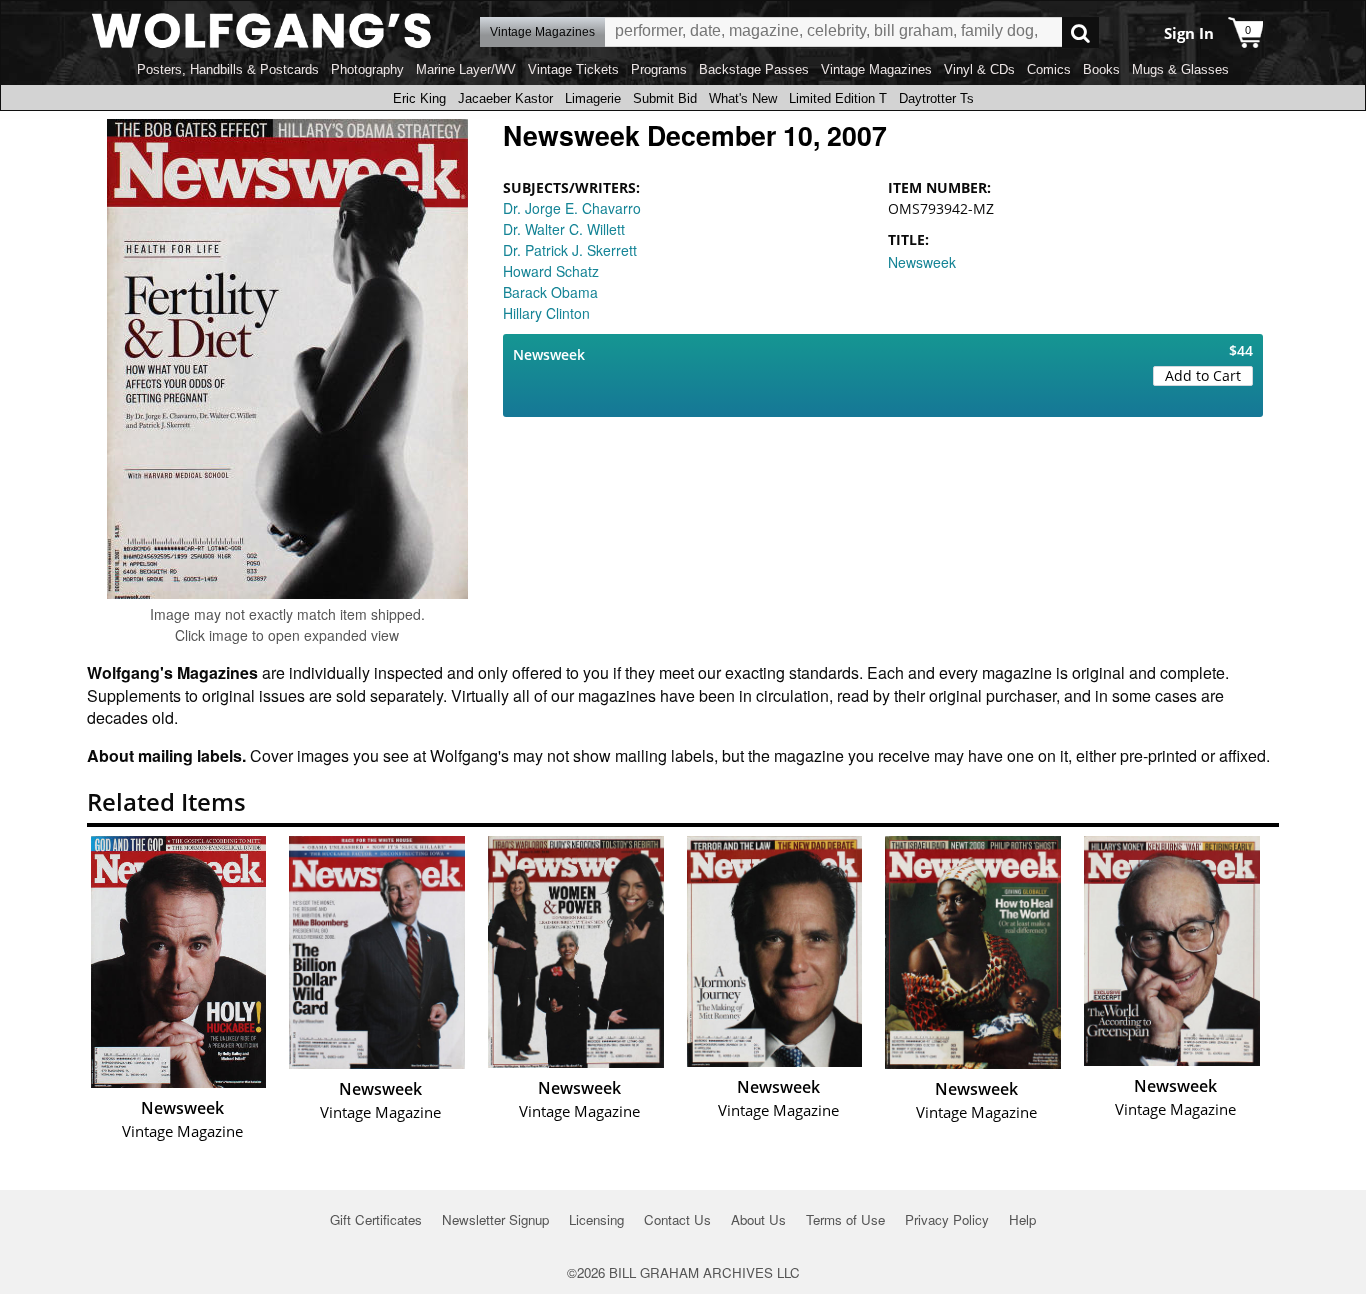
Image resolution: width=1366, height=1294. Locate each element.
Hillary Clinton (546, 313)
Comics (1049, 69)
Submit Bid (665, 98)
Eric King (419, 98)
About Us (758, 1219)
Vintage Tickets (573, 69)
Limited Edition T (838, 98)
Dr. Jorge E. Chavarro (572, 208)
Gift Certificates (376, 1219)
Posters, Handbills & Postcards (228, 69)
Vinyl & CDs (979, 69)
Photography (367, 69)
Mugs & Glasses (1180, 69)
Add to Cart (1203, 375)
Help (1022, 1219)
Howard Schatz (551, 271)
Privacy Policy (947, 1219)
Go (1080, 32)
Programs (659, 69)
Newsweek (922, 262)
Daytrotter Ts (936, 98)
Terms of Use (845, 1219)
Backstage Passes (754, 69)
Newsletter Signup (495, 1219)
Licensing (596, 1219)
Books (1101, 69)
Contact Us (677, 1219)
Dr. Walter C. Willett (564, 229)
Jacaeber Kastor (505, 98)
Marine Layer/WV (466, 69)
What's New (743, 98)
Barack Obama (550, 292)
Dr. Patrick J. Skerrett (570, 250)
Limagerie (593, 98)
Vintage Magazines (876, 69)
